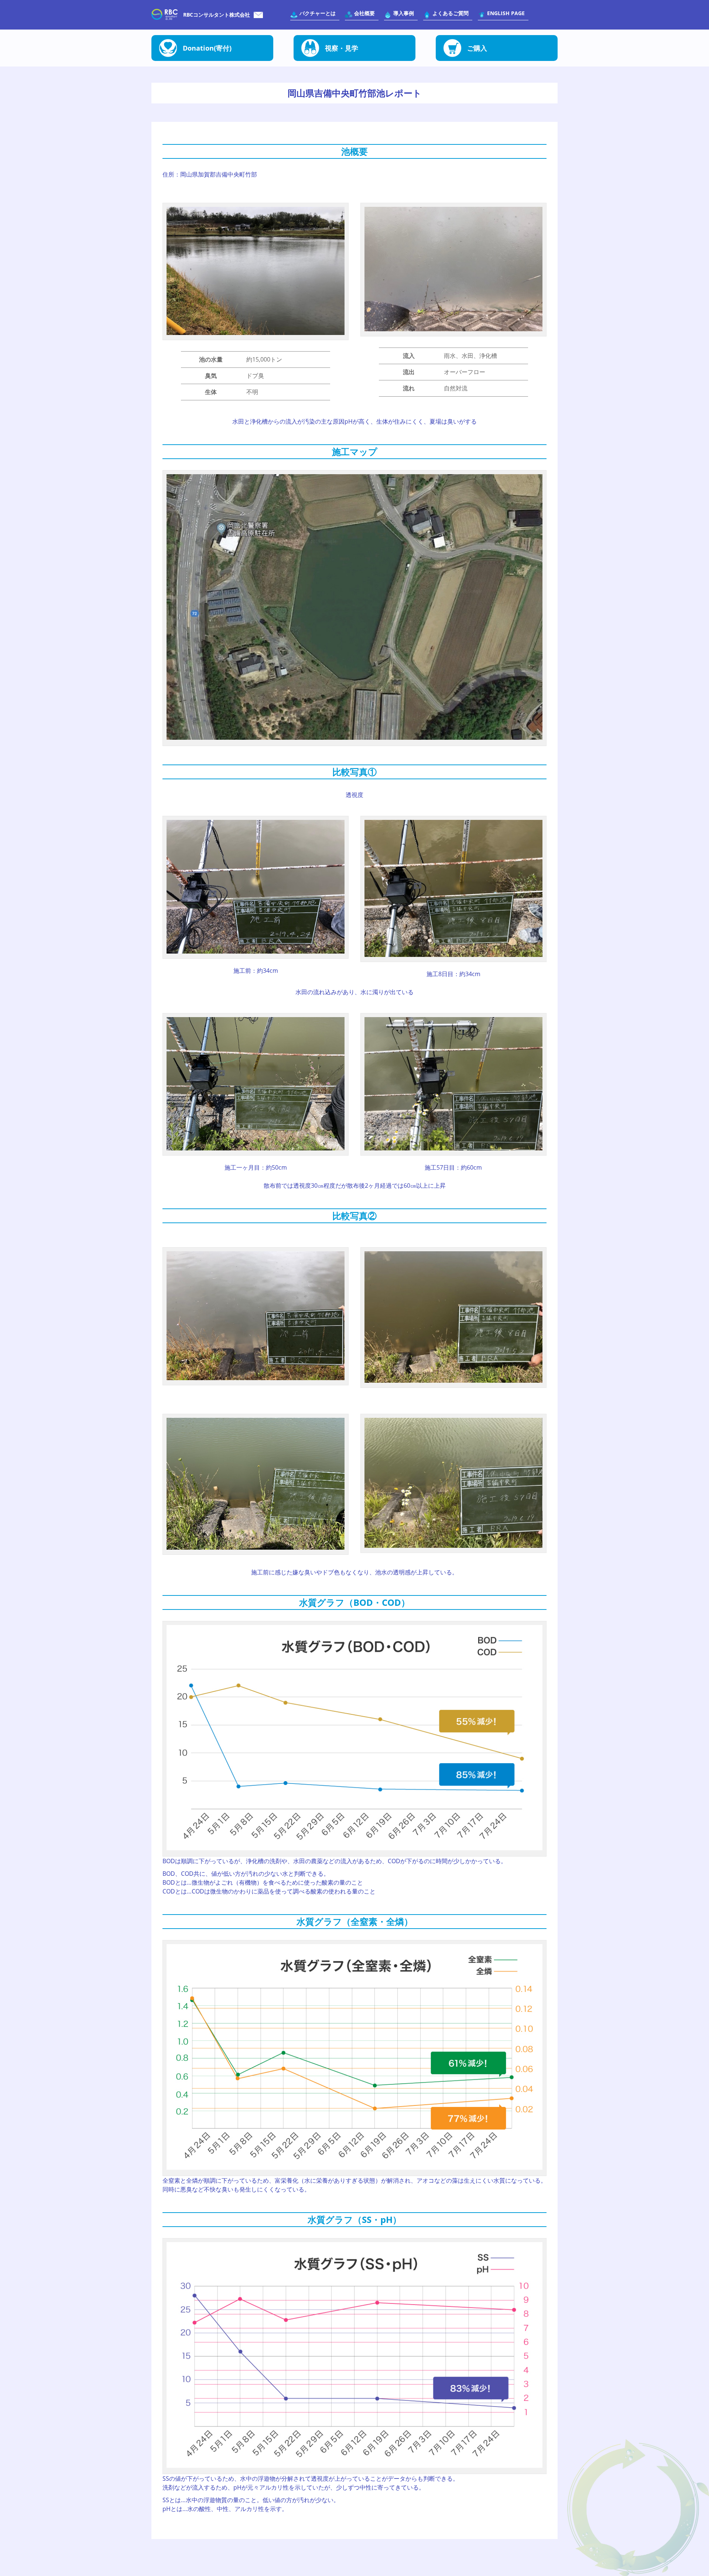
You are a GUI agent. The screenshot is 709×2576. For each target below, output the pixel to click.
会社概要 (364, 13)
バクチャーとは (318, 13)
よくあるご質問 (451, 13)
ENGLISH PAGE (506, 13)
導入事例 (404, 13)
